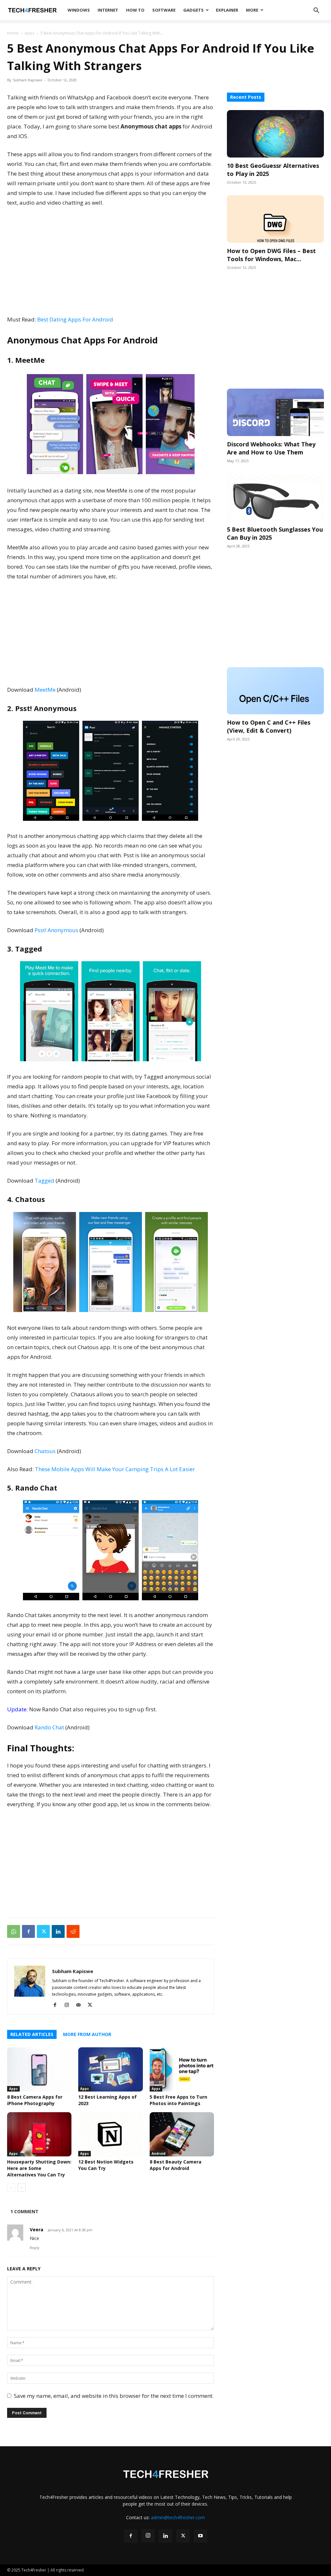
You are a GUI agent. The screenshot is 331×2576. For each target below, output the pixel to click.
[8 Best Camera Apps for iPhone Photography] (39, 2069)
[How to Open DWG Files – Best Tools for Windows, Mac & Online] (275, 219)
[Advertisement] (111, 261)
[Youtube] (200, 2536)
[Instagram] (69, 2005)
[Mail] (81, 2005)
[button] (316, 11)
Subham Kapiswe (28, 80)
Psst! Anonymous (56, 930)
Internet (108, 10)
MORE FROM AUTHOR (87, 2034)
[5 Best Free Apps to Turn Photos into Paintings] (182, 2069)
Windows (79, 10)
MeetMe (45, 690)
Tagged (44, 1181)
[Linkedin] (58, 1931)
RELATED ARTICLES (32, 2034)
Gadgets (193, 10)
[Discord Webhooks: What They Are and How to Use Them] (275, 412)
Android (159, 2153)
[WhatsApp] (14, 1931)
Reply (35, 2248)
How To (135, 10)
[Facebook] (28, 1931)
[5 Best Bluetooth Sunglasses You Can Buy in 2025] (275, 498)
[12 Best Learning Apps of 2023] (110, 2069)
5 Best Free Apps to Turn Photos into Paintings (178, 2100)
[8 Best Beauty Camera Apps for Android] (182, 2134)
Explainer (227, 10)
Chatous (45, 1451)
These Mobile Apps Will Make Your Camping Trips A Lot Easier (115, 1469)
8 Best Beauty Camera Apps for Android (176, 2165)
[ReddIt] (73, 1931)
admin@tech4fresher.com (178, 2517)
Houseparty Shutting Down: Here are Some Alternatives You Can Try (39, 2168)
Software (164, 10)
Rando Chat (49, 1727)
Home (13, 33)
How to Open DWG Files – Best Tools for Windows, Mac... (271, 255)
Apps (29, 33)
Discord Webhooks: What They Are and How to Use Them (271, 448)
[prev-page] (11, 2188)
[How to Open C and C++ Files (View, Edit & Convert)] (275, 691)
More (252, 10)
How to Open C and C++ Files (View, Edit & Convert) (269, 726)
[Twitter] (43, 1931)
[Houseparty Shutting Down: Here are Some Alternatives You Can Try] (39, 2134)
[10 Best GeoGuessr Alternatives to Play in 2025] (275, 134)
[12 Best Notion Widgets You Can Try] (110, 2134)
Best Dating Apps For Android (75, 319)
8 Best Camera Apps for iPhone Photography (35, 2100)
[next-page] (21, 2188)
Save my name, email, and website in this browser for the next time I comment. (114, 2396)
